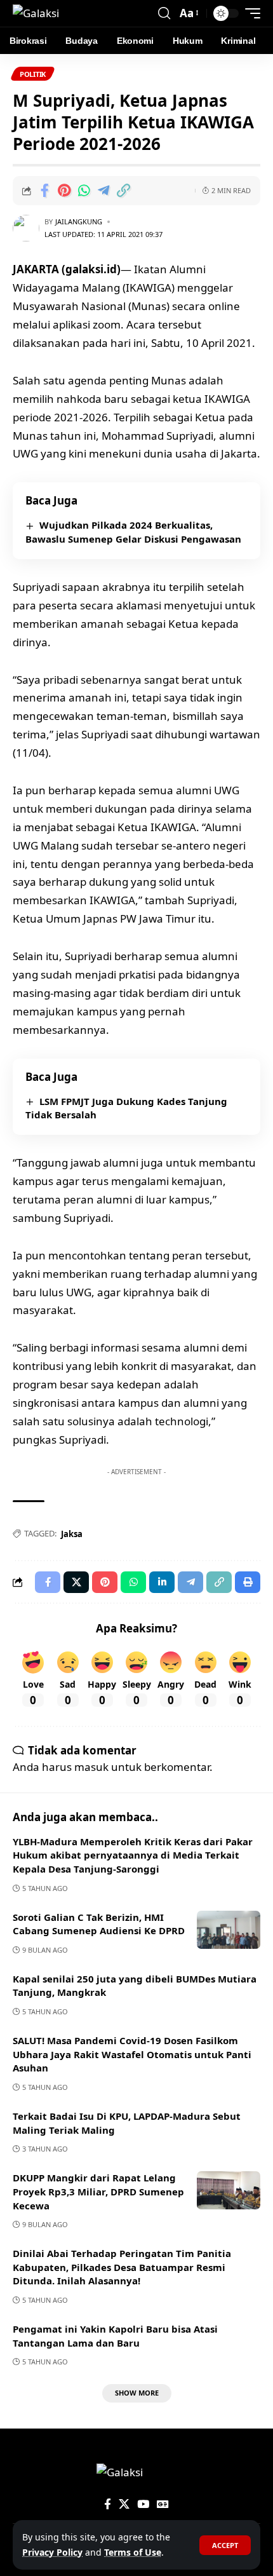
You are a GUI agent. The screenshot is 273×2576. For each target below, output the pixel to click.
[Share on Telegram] (103, 191)
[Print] (248, 1582)
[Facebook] (108, 2505)
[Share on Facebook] (44, 191)
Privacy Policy (52, 2552)
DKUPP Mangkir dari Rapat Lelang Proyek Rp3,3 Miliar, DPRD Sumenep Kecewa (98, 2192)
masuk (91, 1767)
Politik (33, 74)
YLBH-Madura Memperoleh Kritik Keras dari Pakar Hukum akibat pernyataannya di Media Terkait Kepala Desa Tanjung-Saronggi (133, 1855)
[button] (225, 2545)
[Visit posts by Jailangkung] (26, 228)
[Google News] (163, 2505)
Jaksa (72, 1534)
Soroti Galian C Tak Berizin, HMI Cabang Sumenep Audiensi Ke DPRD (99, 1924)
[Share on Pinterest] (64, 191)
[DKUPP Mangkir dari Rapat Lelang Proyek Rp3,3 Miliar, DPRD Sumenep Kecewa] (229, 2190)
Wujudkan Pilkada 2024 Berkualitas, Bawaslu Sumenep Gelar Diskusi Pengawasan (133, 532)
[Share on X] (76, 1582)
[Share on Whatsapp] (84, 191)
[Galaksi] (36, 13)
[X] (124, 2505)
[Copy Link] (123, 191)
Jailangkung (79, 221)
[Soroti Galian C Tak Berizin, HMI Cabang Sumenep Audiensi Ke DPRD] (229, 1930)
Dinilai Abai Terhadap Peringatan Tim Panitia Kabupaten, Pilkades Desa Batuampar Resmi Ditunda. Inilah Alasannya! (122, 2267)
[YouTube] (143, 2505)
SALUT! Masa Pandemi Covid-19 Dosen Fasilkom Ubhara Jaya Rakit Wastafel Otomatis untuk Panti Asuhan (132, 2054)
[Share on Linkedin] (162, 1582)
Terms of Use (133, 2552)
